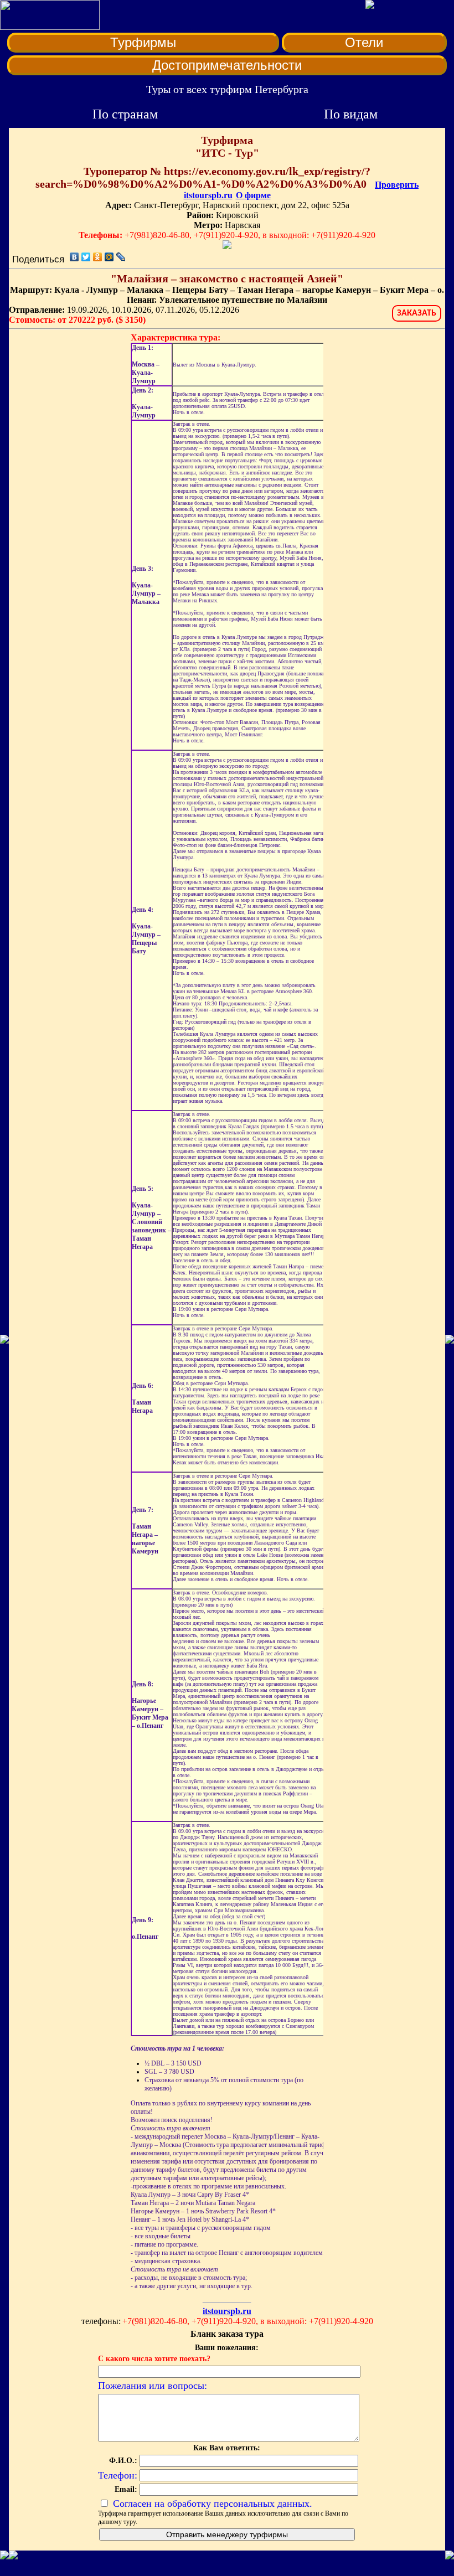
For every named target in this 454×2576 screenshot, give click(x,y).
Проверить (397, 185)
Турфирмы (143, 42)
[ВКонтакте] (74, 257)
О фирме (253, 195)
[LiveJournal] (121, 257)
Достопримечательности (227, 65)
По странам (125, 114)
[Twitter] (86, 257)
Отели (364, 42)
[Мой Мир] (109, 257)
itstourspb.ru (208, 195)
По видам (351, 114)
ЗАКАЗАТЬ (417, 313)
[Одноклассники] (98, 257)
